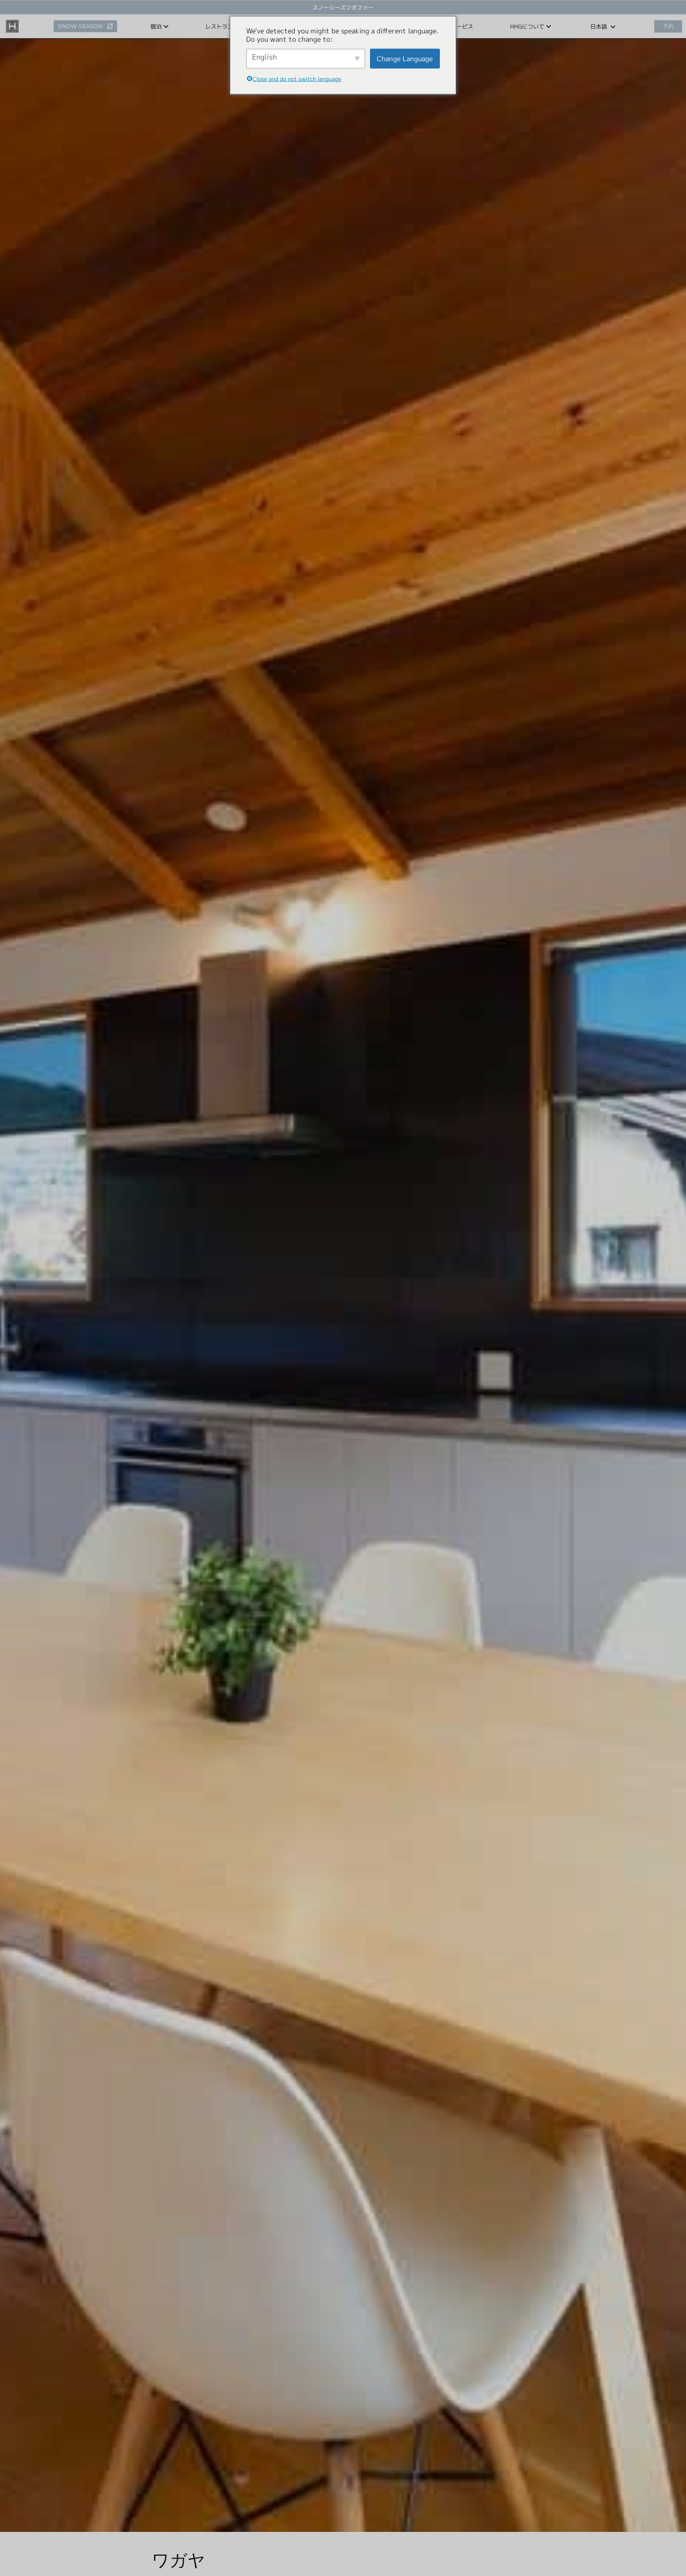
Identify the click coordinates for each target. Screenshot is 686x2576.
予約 (668, 26)
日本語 (599, 26)
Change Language (405, 59)
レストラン (219, 26)
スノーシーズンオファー (343, 7)
